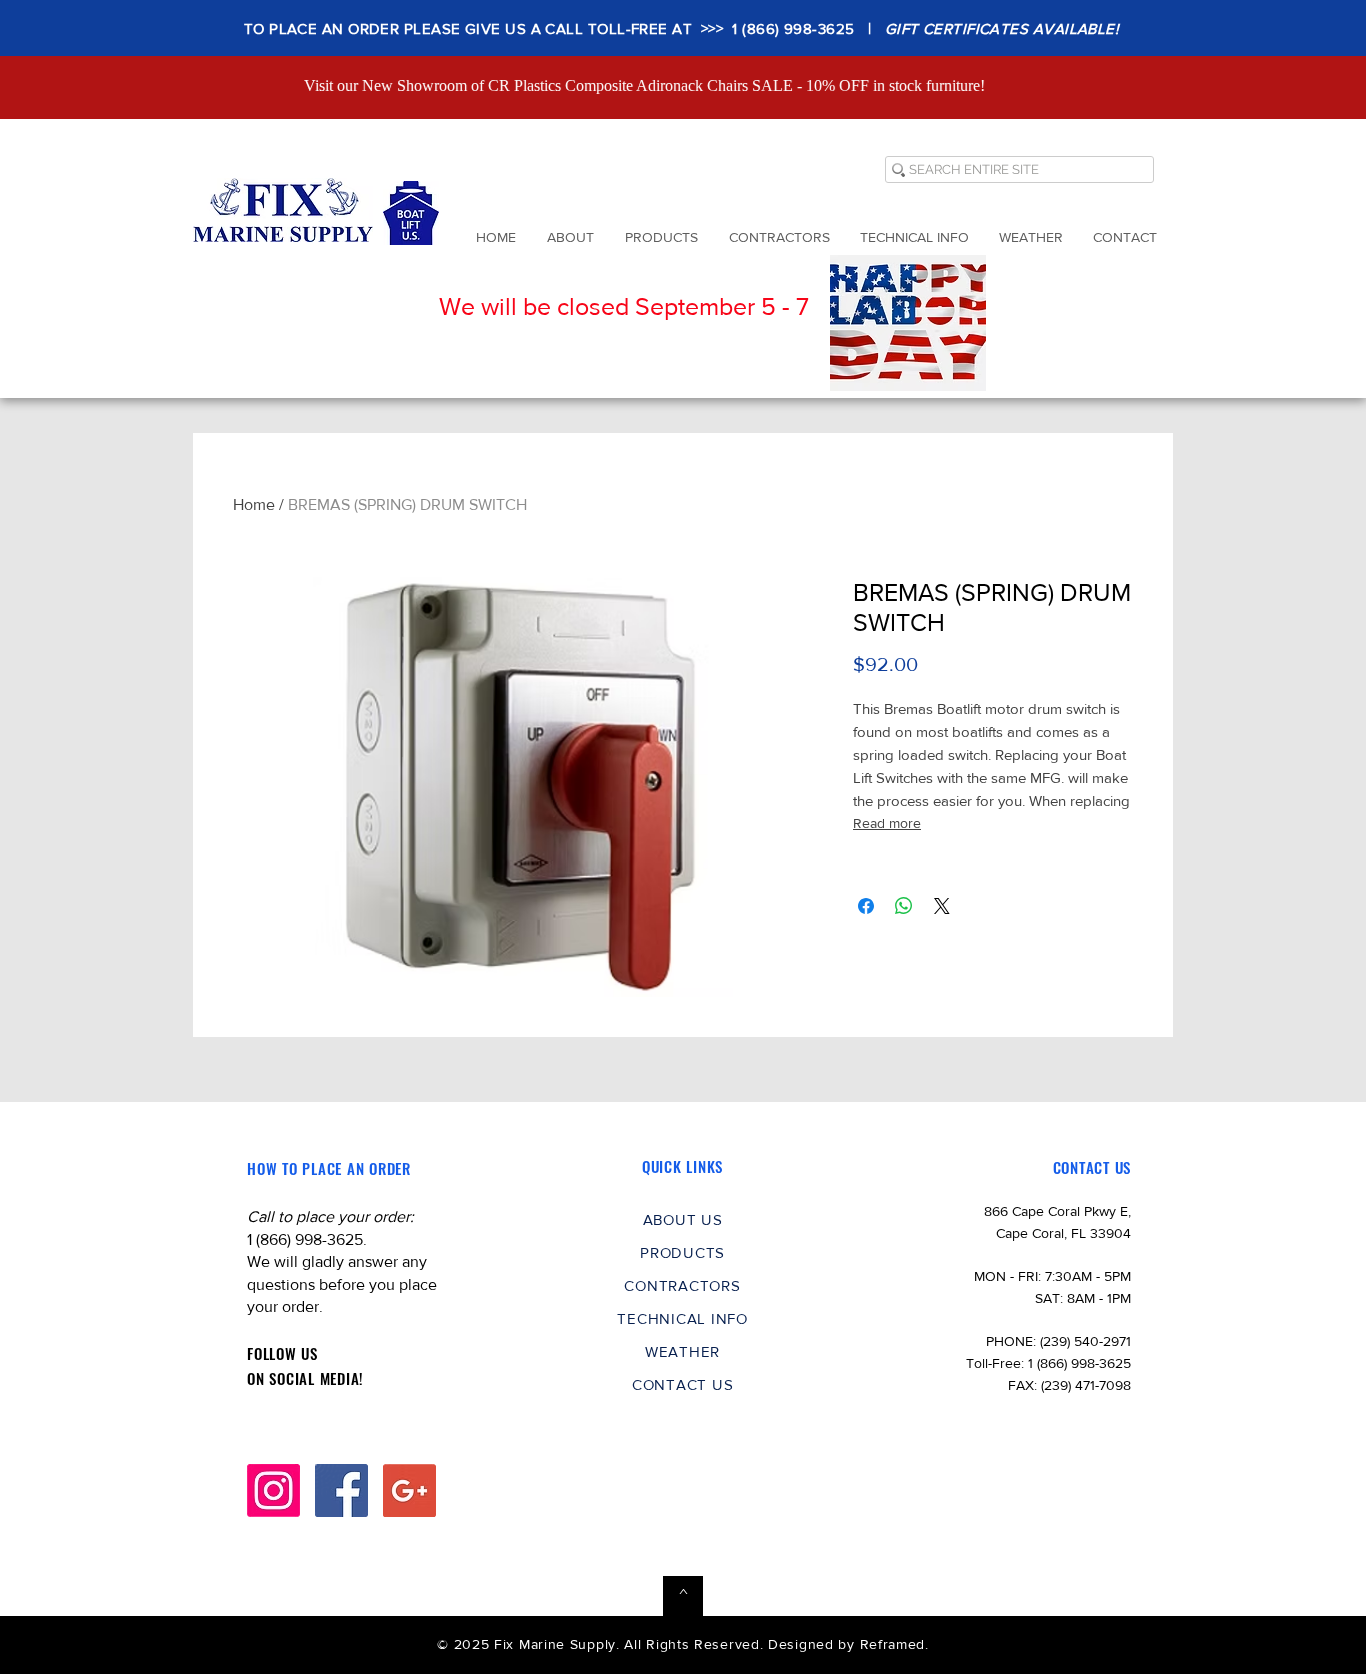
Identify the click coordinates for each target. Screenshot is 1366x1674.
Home (254, 504)
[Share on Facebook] (866, 906)
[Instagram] (273, 1490)
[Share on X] (942, 906)
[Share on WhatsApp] (904, 906)
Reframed (893, 1644)
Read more (887, 823)
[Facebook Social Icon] (341, 1490)
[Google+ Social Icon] (409, 1490)
